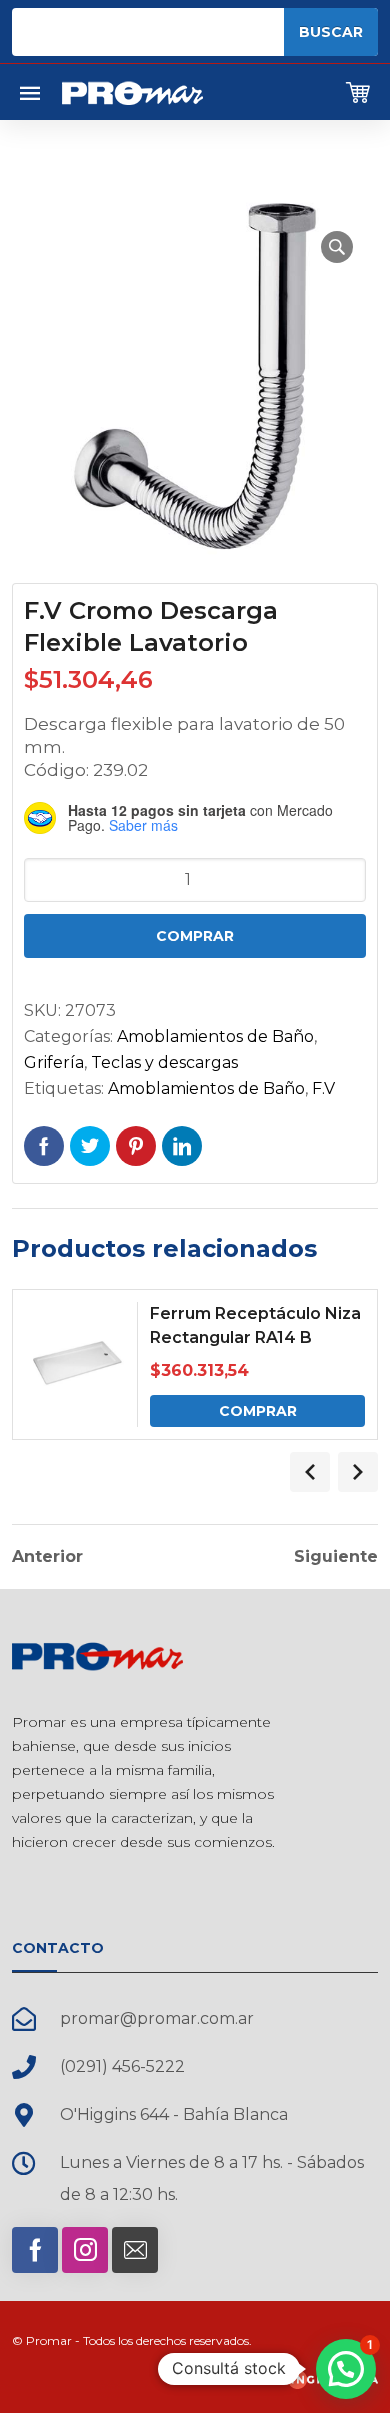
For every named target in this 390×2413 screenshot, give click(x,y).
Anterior (47, 1557)
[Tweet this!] (90, 1146)
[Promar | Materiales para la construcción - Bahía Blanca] (132, 91)
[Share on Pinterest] (136, 1146)
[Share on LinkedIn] (182, 1146)
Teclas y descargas (164, 1062)
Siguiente (336, 1557)
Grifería (54, 1062)
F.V (323, 1088)
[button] (337, 247)
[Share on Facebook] (44, 1146)
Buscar (331, 32)
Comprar (195, 936)
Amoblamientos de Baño (215, 1036)
